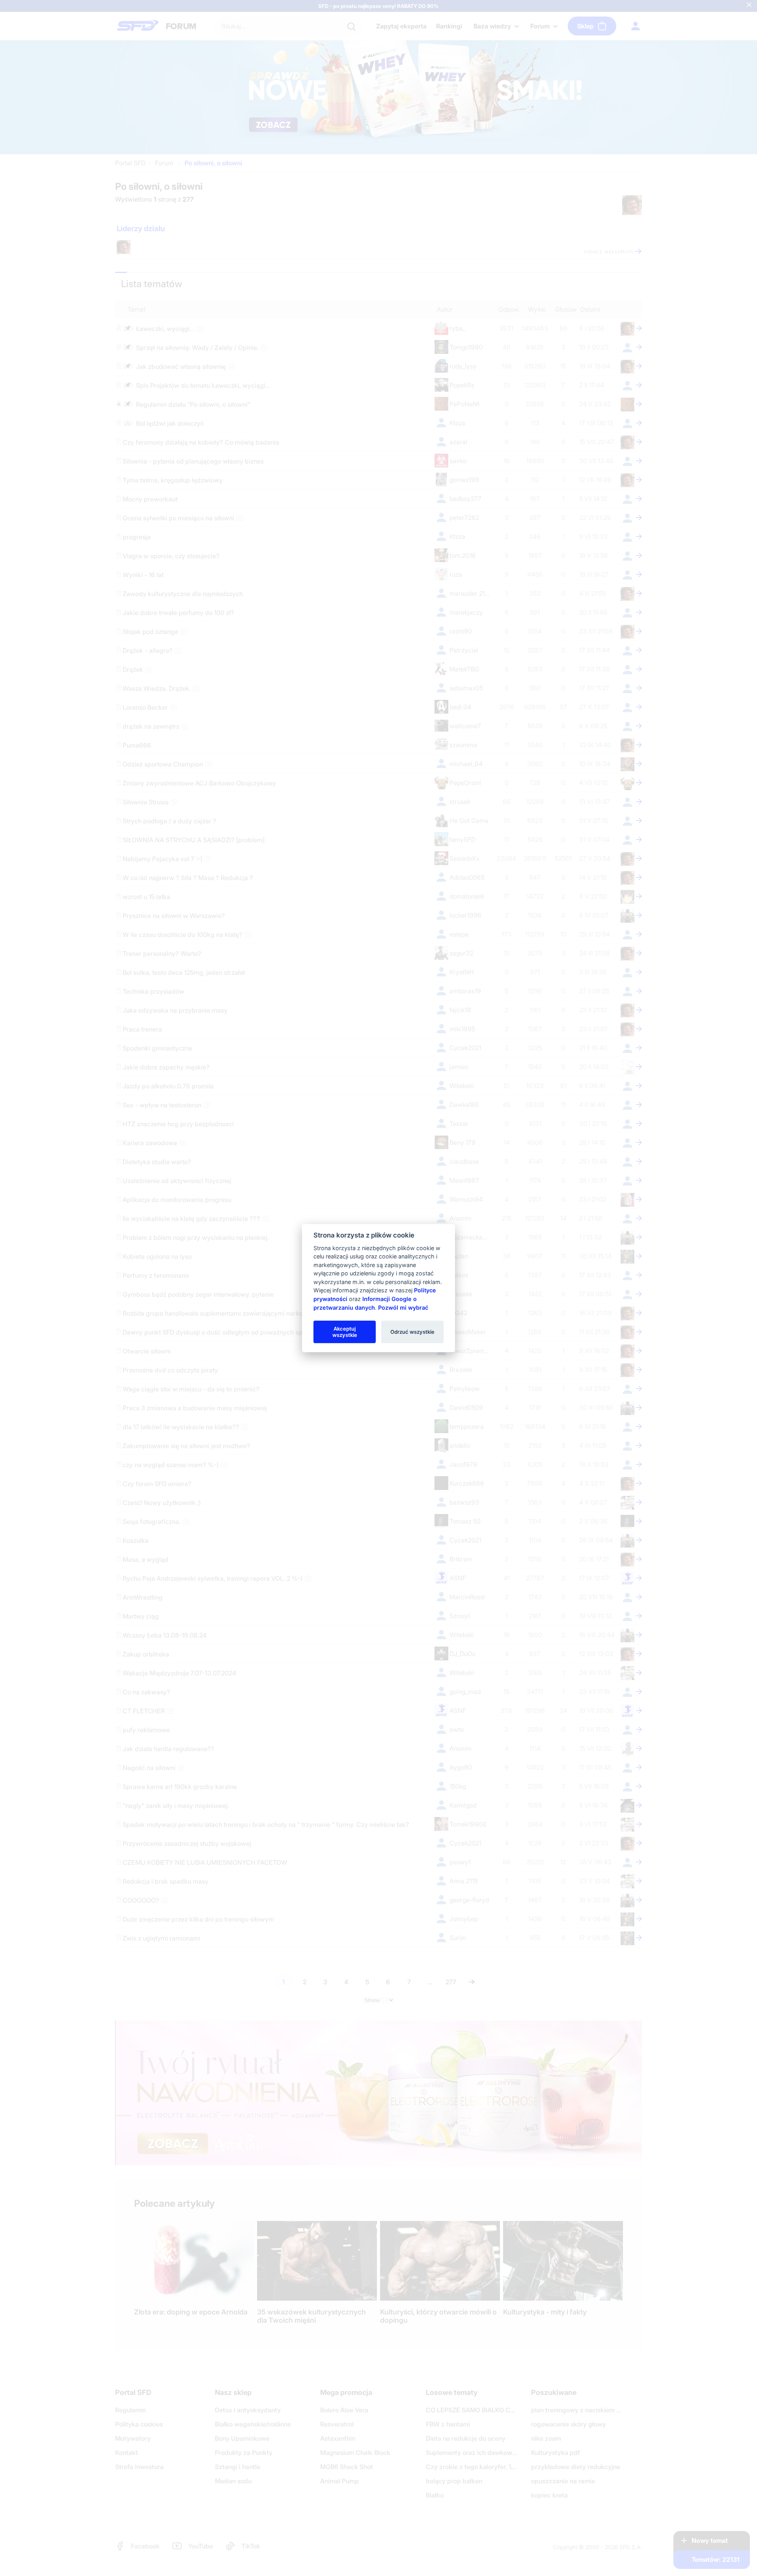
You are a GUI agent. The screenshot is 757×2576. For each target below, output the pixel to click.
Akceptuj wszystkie (345, 1331)
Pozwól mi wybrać (403, 1307)
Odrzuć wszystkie (412, 1331)
